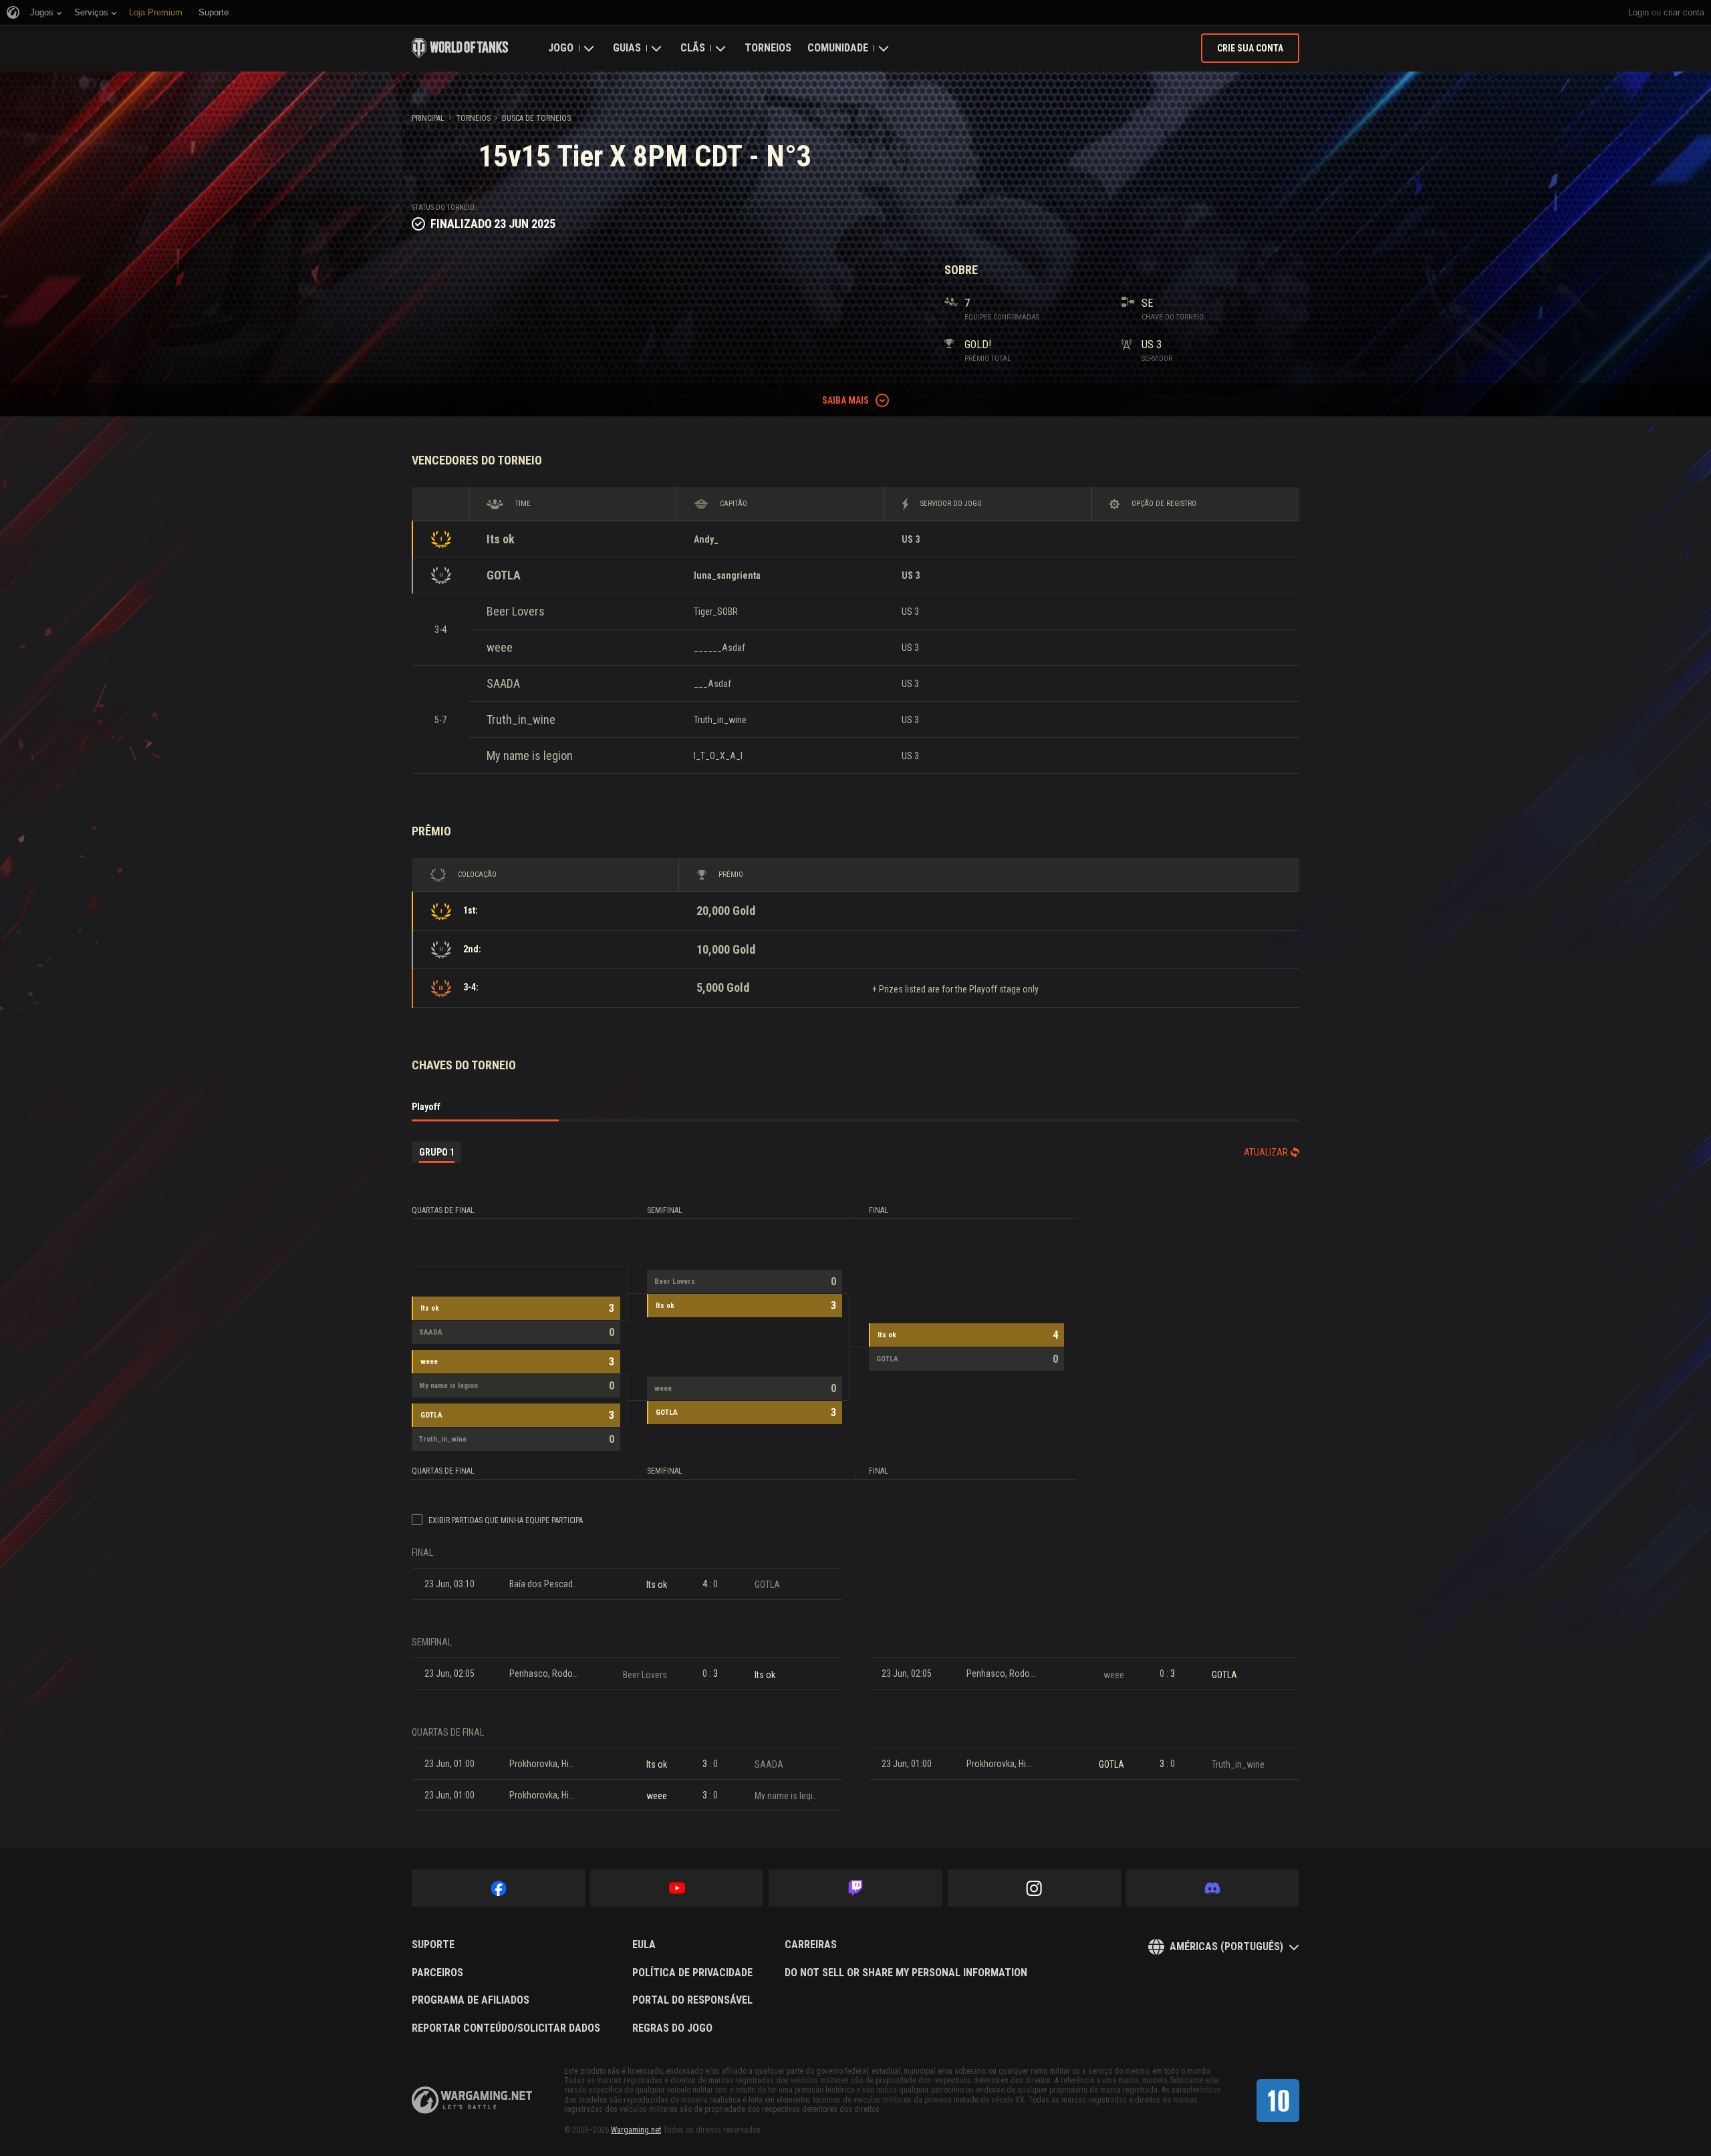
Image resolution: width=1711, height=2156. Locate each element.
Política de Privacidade (692, 1973)
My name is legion (530, 756)
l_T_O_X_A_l (718, 756)
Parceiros (437, 1973)
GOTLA (504, 575)
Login (1638, 12)
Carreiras (811, 1945)
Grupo (437, 1152)
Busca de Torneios (536, 118)
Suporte (433, 1945)
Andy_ (706, 539)
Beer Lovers (516, 611)
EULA (644, 1945)
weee (500, 647)
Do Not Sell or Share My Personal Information (906, 1973)
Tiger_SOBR (716, 612)
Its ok (501, 539)
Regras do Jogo (672, 2028)
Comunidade (838, 48)
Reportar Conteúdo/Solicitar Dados (506, 2028)
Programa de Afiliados (471, 2000)
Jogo (561, 48)
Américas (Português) (1226, 1946)
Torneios (768, 48)
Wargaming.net (636, 2130)
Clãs (693, 48)
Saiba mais (845, 400)
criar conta (1684, 12)
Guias (627, 48)
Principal (428, 118)
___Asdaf (712, 684)
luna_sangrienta (727, 575)
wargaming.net (472, 2100)
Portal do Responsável (692, 2000)
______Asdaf (719, 648)
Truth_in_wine (521, 719)
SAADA (503, 683)
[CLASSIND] (1278, 2101)
